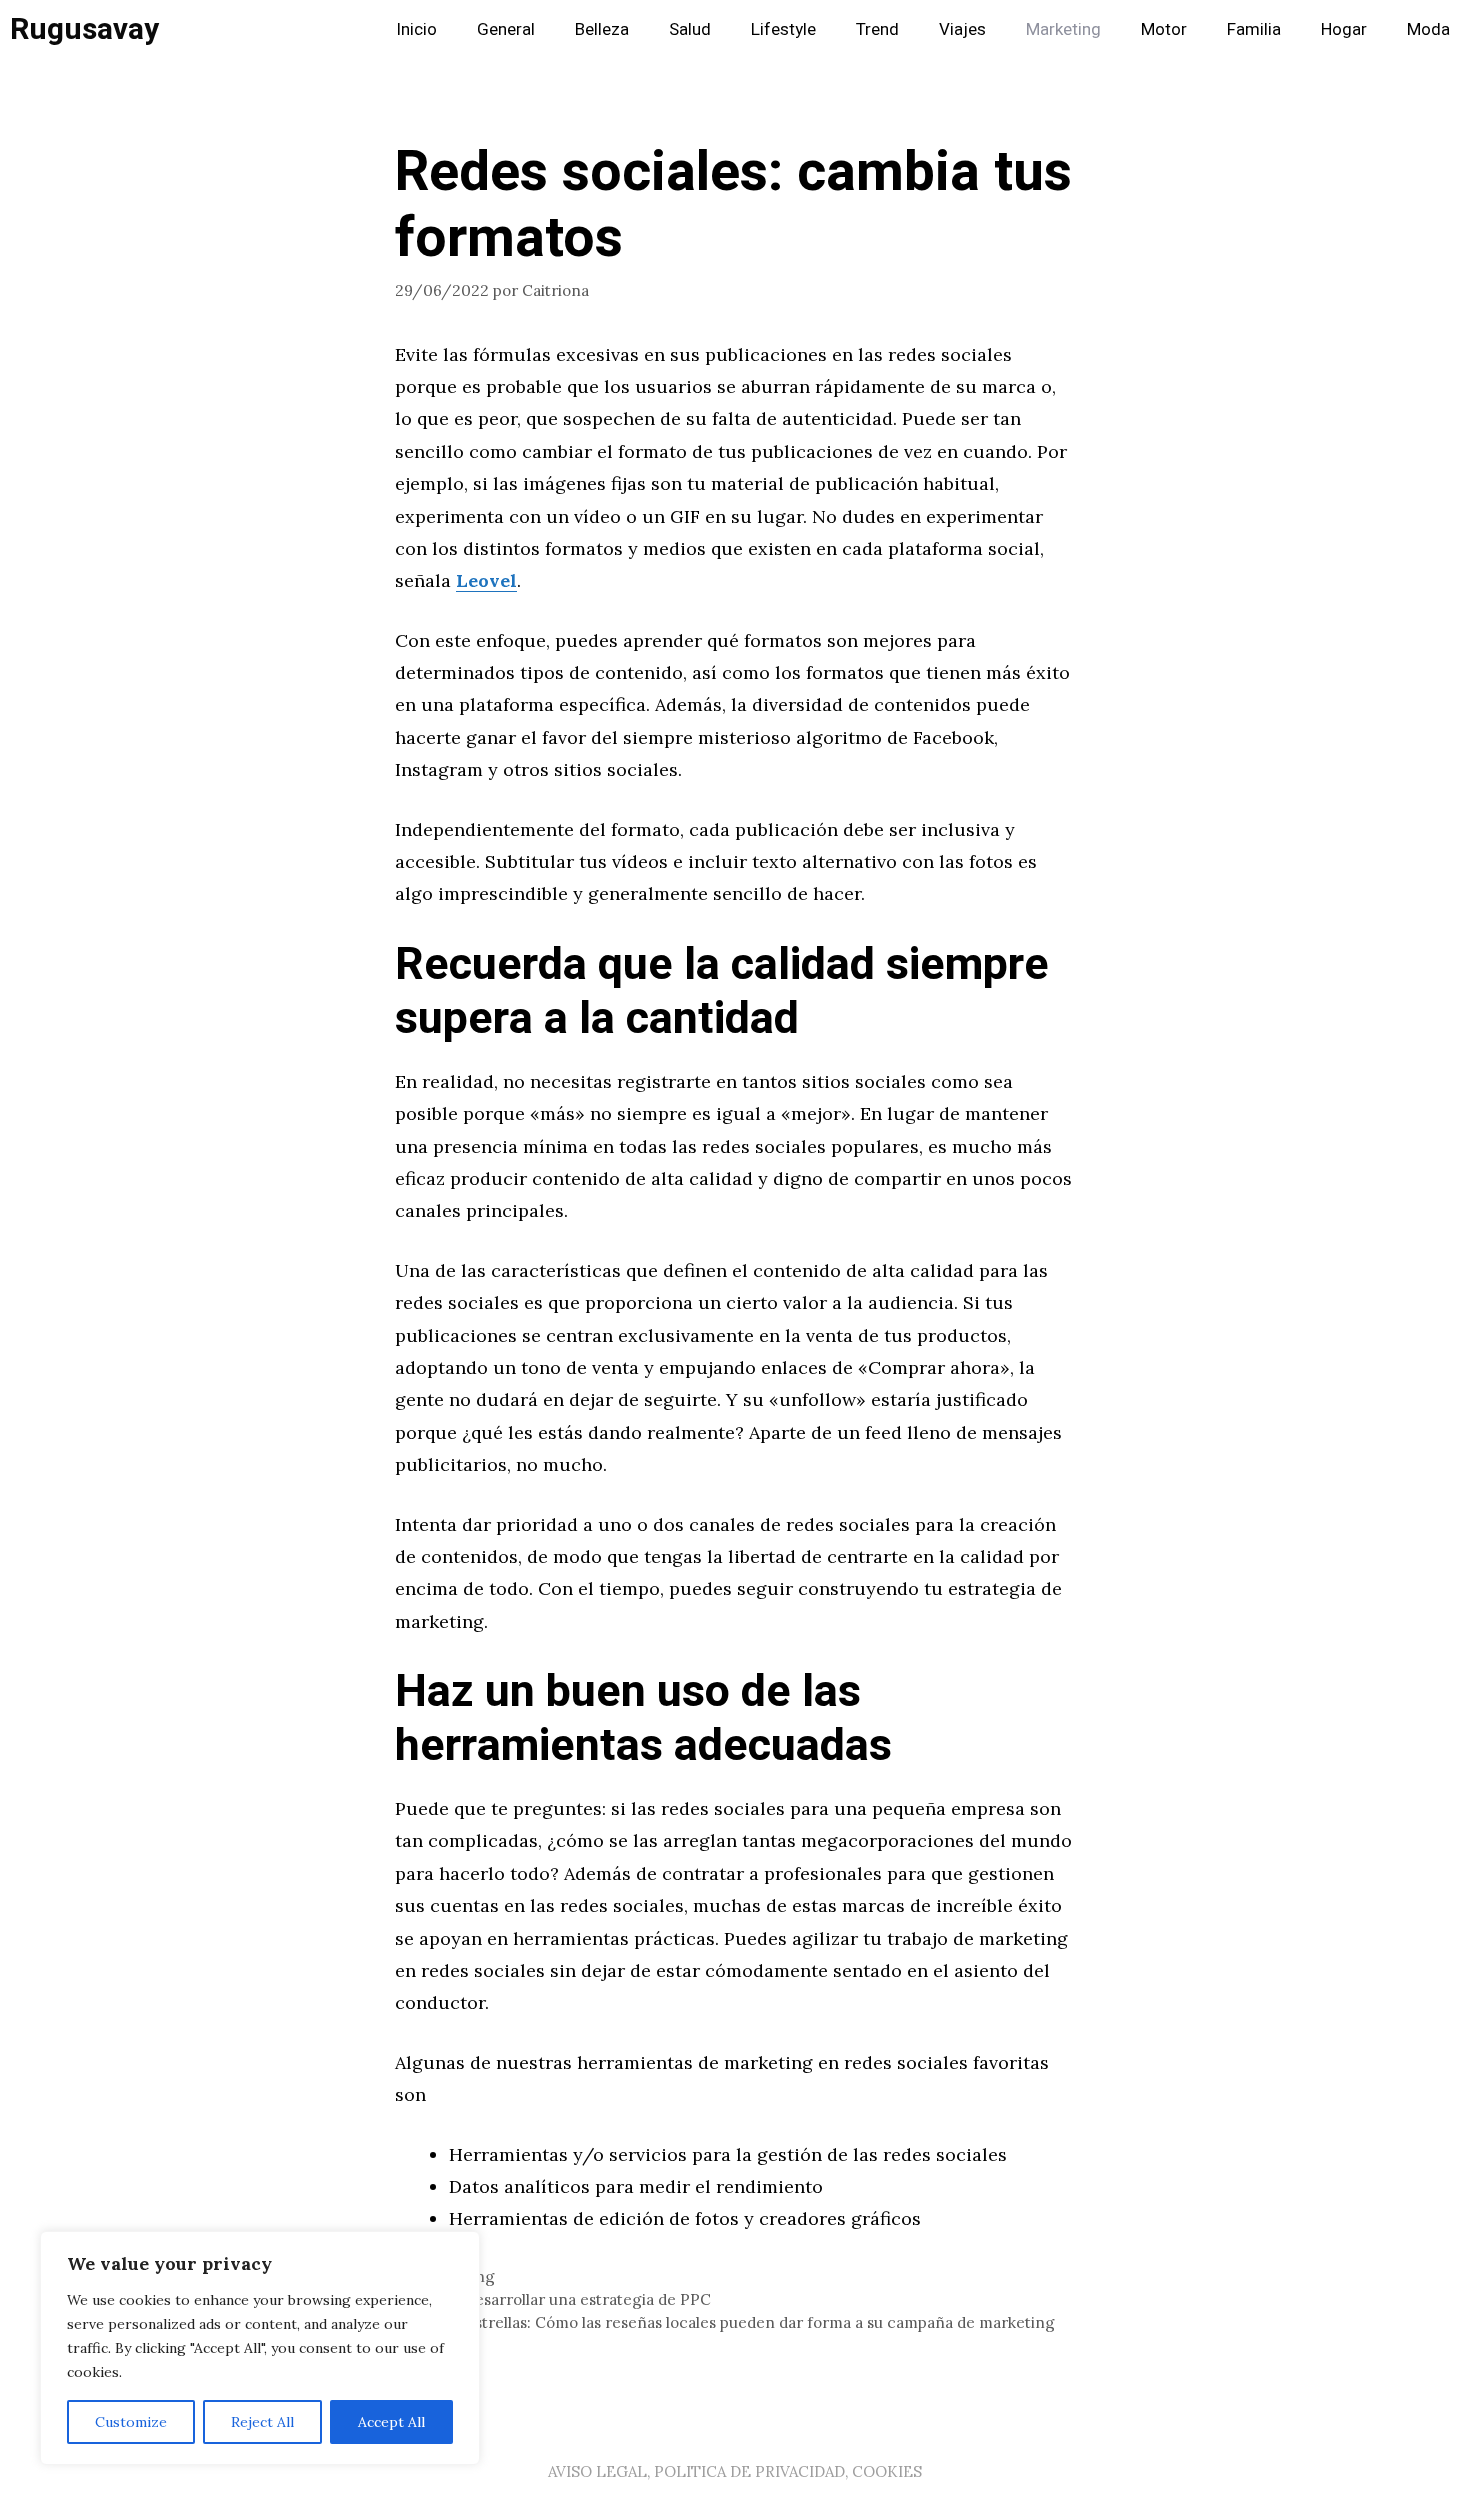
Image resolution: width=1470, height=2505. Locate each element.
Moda (1428, 29)
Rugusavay (84, 30)
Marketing (1063, 29)
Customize (131, 2422)
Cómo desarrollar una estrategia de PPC (565, 2299)
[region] (260, 2348)
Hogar (1344, 29)
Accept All (391, 2422)
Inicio (416, 29)
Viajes (962, 29)
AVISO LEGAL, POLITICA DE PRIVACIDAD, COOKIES (735, 2471)
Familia (1254, 29)
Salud (690, 29)
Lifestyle (783, 29)
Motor (1164, 29)
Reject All (262, 2422)
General (506, 29)
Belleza (602, 29)
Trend (877, 29)
